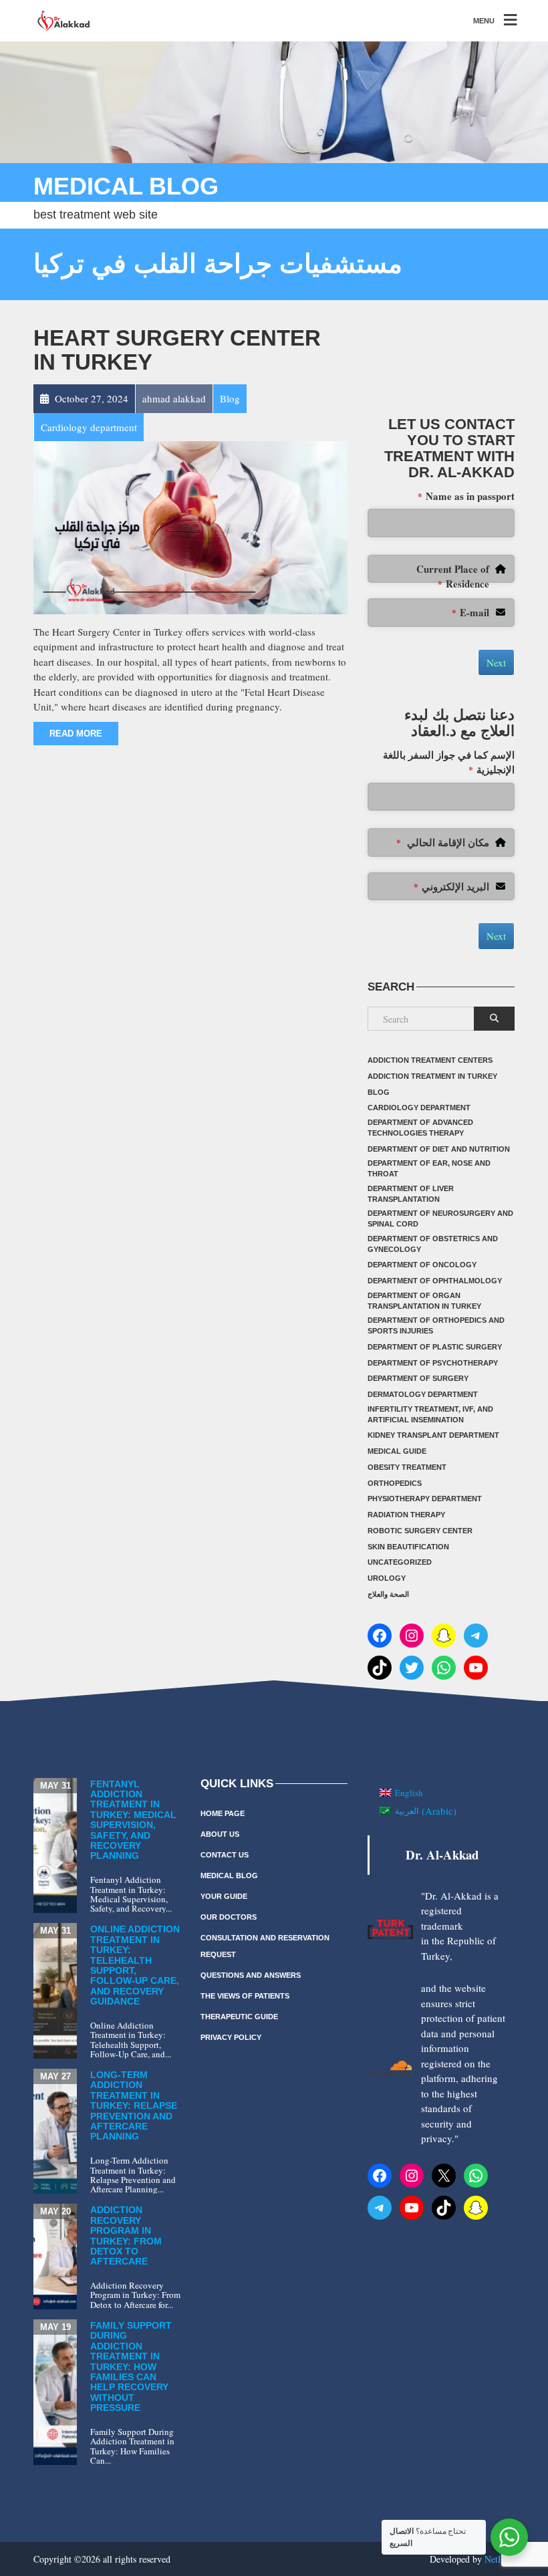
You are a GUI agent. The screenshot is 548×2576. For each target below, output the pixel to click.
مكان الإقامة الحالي (443, 842)
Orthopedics (395, 1483)
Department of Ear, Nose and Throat (429, 1168)
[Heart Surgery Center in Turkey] (190, 526)
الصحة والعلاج (388, 1594)
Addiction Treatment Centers (430, 1060)
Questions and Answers (251, 1975)
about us (220, 1834)
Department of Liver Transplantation (411, 1194)
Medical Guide (397, 1451)
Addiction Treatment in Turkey (432, 1076)
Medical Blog (229, 1876)
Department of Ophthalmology (435, 1281)
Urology (387, 1578)
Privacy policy (231, 2037)
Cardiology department (419, 1108)
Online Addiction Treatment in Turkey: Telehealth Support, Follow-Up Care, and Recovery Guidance (135, 1965)
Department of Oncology (422, 1265)
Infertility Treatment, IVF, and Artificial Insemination (430, 1414)
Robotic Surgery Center (420, 1531)
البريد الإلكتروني (451, 886)
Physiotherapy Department (425, 1499)
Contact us (225, 1855)
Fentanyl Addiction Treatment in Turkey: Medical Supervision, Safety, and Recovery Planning (133, 1820)
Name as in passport (466, 496)
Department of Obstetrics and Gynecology (433, 1244)
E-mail (470, 612)
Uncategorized (400, 1562)
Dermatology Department (423, 1394)
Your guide (224, 1896)
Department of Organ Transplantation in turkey (424, 1301)
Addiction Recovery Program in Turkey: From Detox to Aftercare (126, 2235)
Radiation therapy (406, 1515)
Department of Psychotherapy (433, 1363)
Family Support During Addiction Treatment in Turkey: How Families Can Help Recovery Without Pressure (131, 2366)
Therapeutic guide (239, 2017)
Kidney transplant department (433, 1435)
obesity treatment (407, 1467)
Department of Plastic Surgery (435, 1347)
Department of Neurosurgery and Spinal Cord (440, 1218)
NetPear (500, 2559)
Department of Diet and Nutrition (439, 1149)
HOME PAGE (223, 1813)
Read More (76, 734)
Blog (379, 1092)
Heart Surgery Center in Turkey (177, 350)
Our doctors (229, 1917)
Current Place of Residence (453, 576)
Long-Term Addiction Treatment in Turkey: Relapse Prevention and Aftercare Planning (134, 2105)
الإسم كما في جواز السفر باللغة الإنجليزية (449, 762)
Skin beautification (408, 1547)
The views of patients (245, 1996)
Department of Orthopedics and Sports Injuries (436, 1325)
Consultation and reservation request (265, 1946)
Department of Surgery (418, 1378)
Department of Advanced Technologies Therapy (420, 1128)
